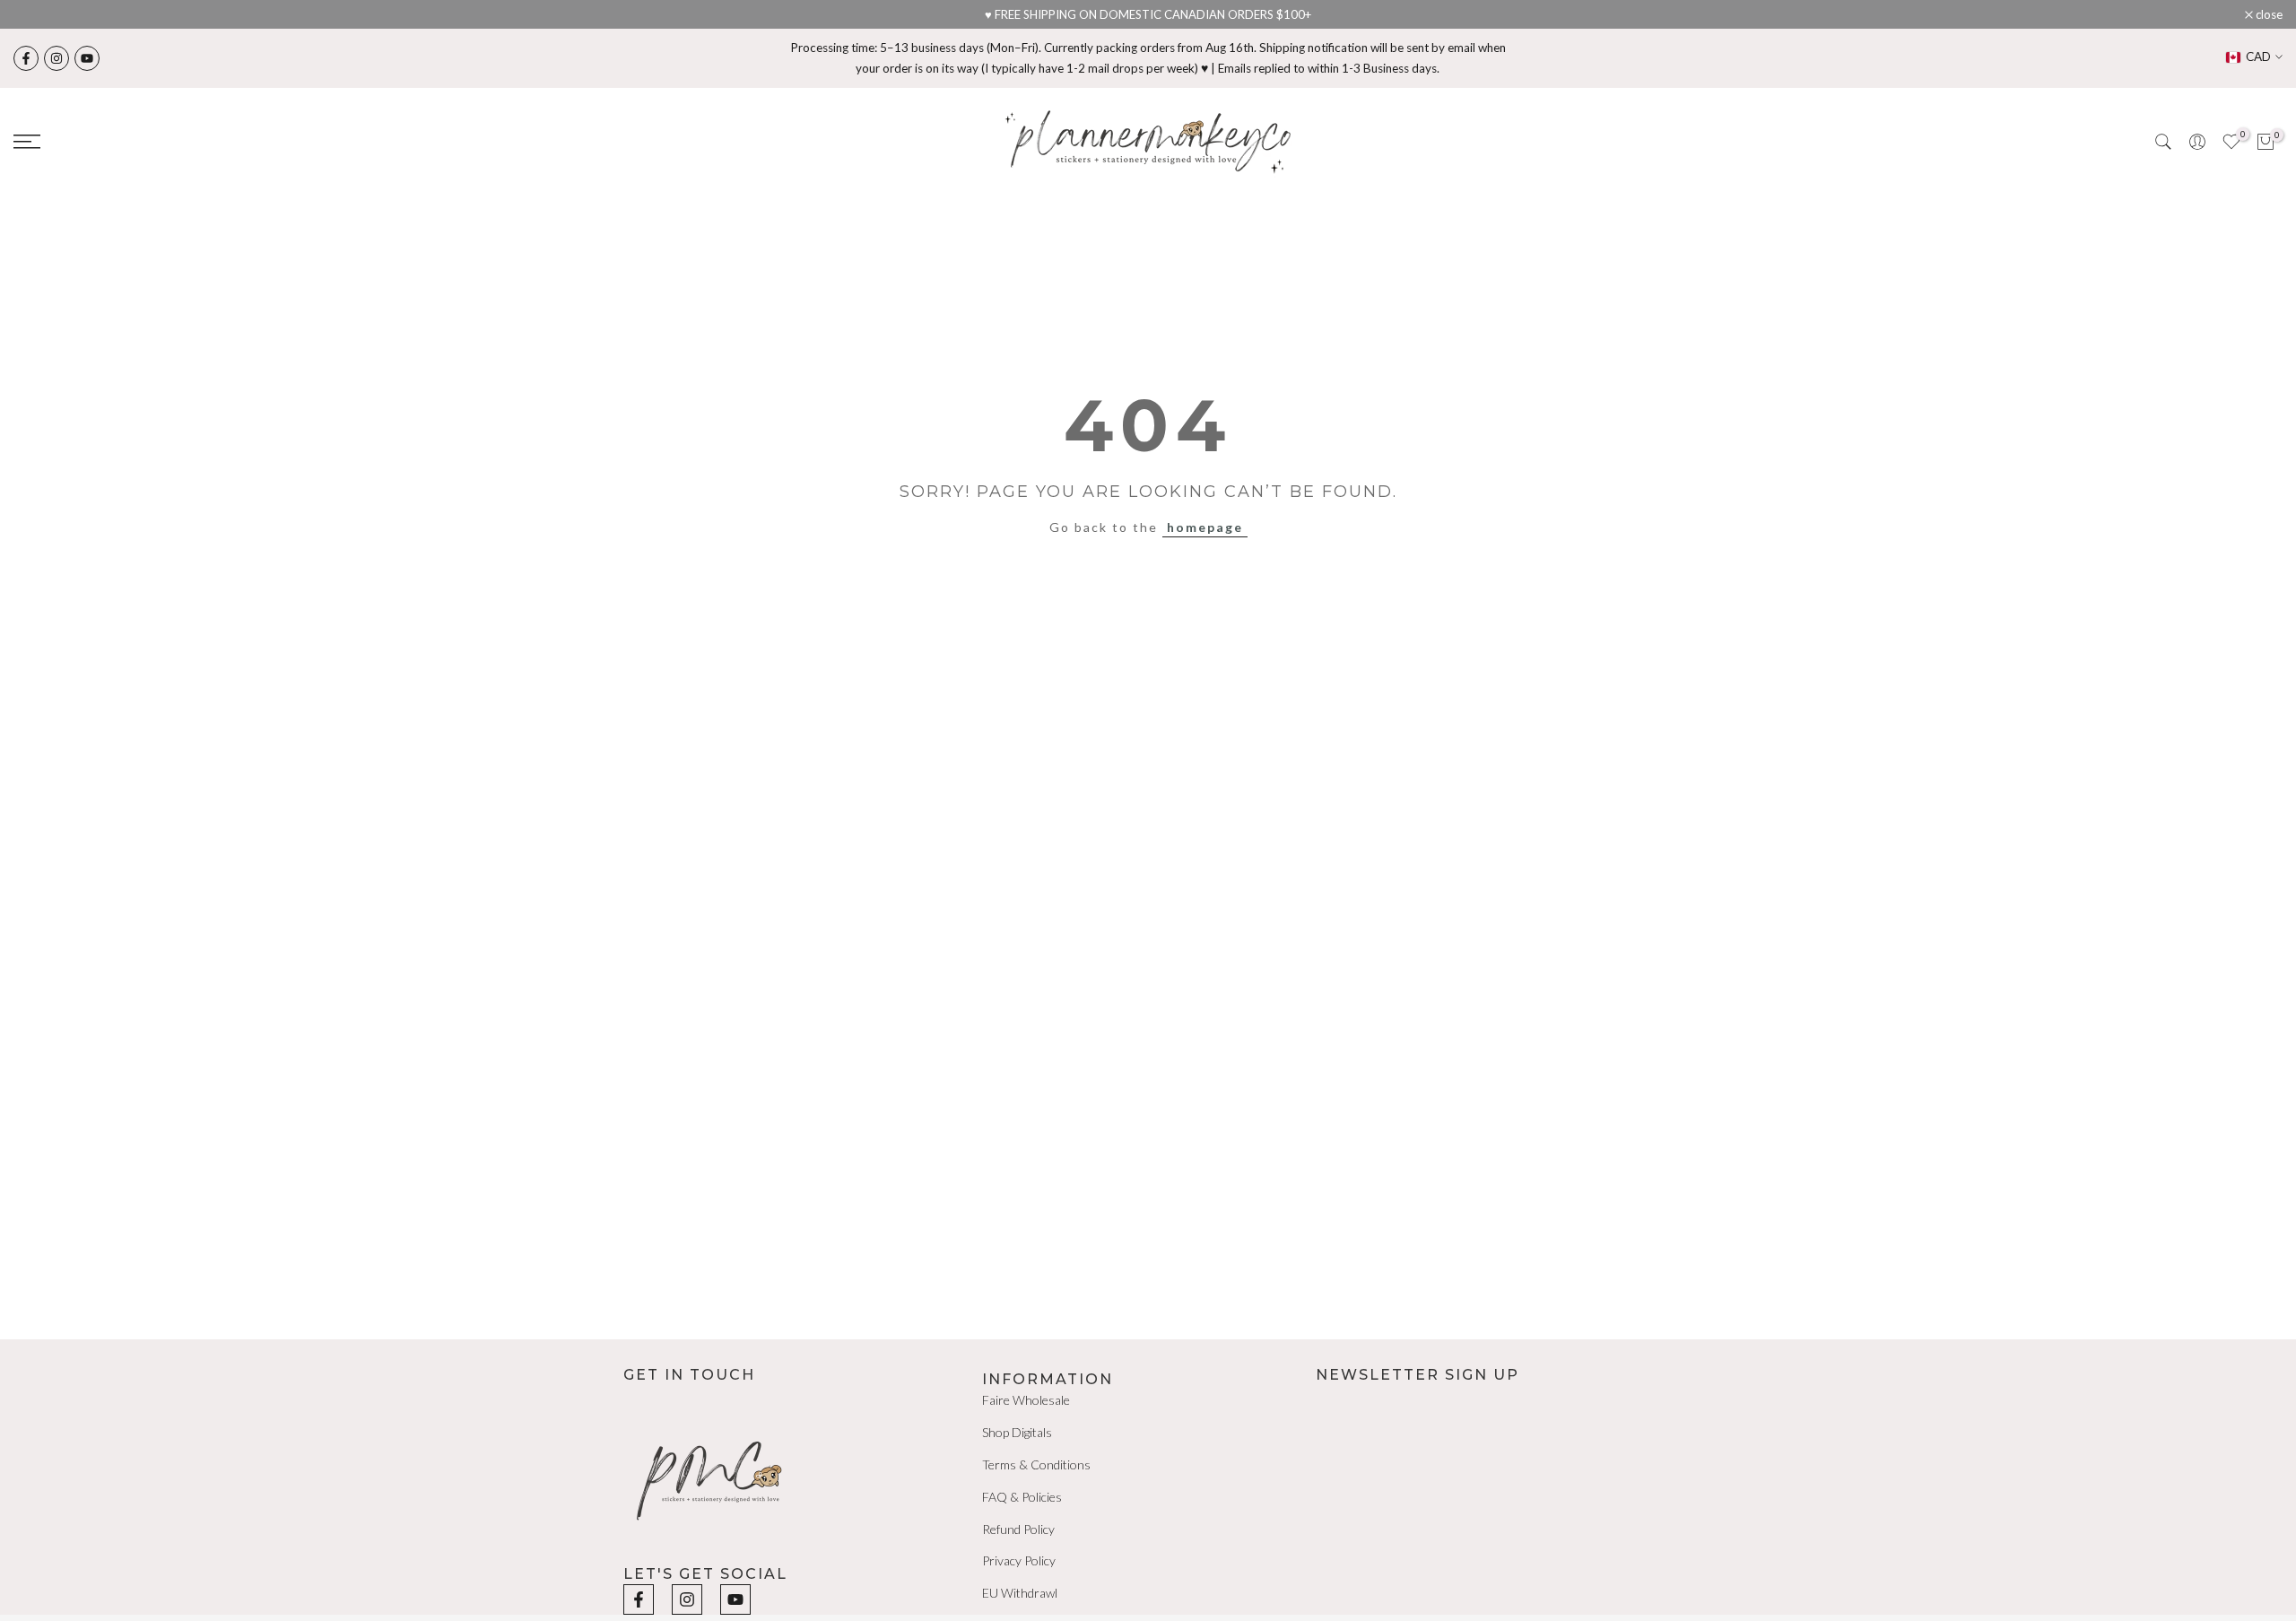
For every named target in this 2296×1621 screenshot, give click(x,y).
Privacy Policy (1019, 1560)
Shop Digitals (1017, 1432)
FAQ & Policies (1022, 1497)
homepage (1205, 527)
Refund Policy (1018, 1529)
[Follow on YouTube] (87, 58)
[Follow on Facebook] (26, 58)
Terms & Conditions (1036, 1464)
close (36, 15)
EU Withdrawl (1020, 1593)
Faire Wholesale (1026, 1400)
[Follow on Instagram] (57, 58)
